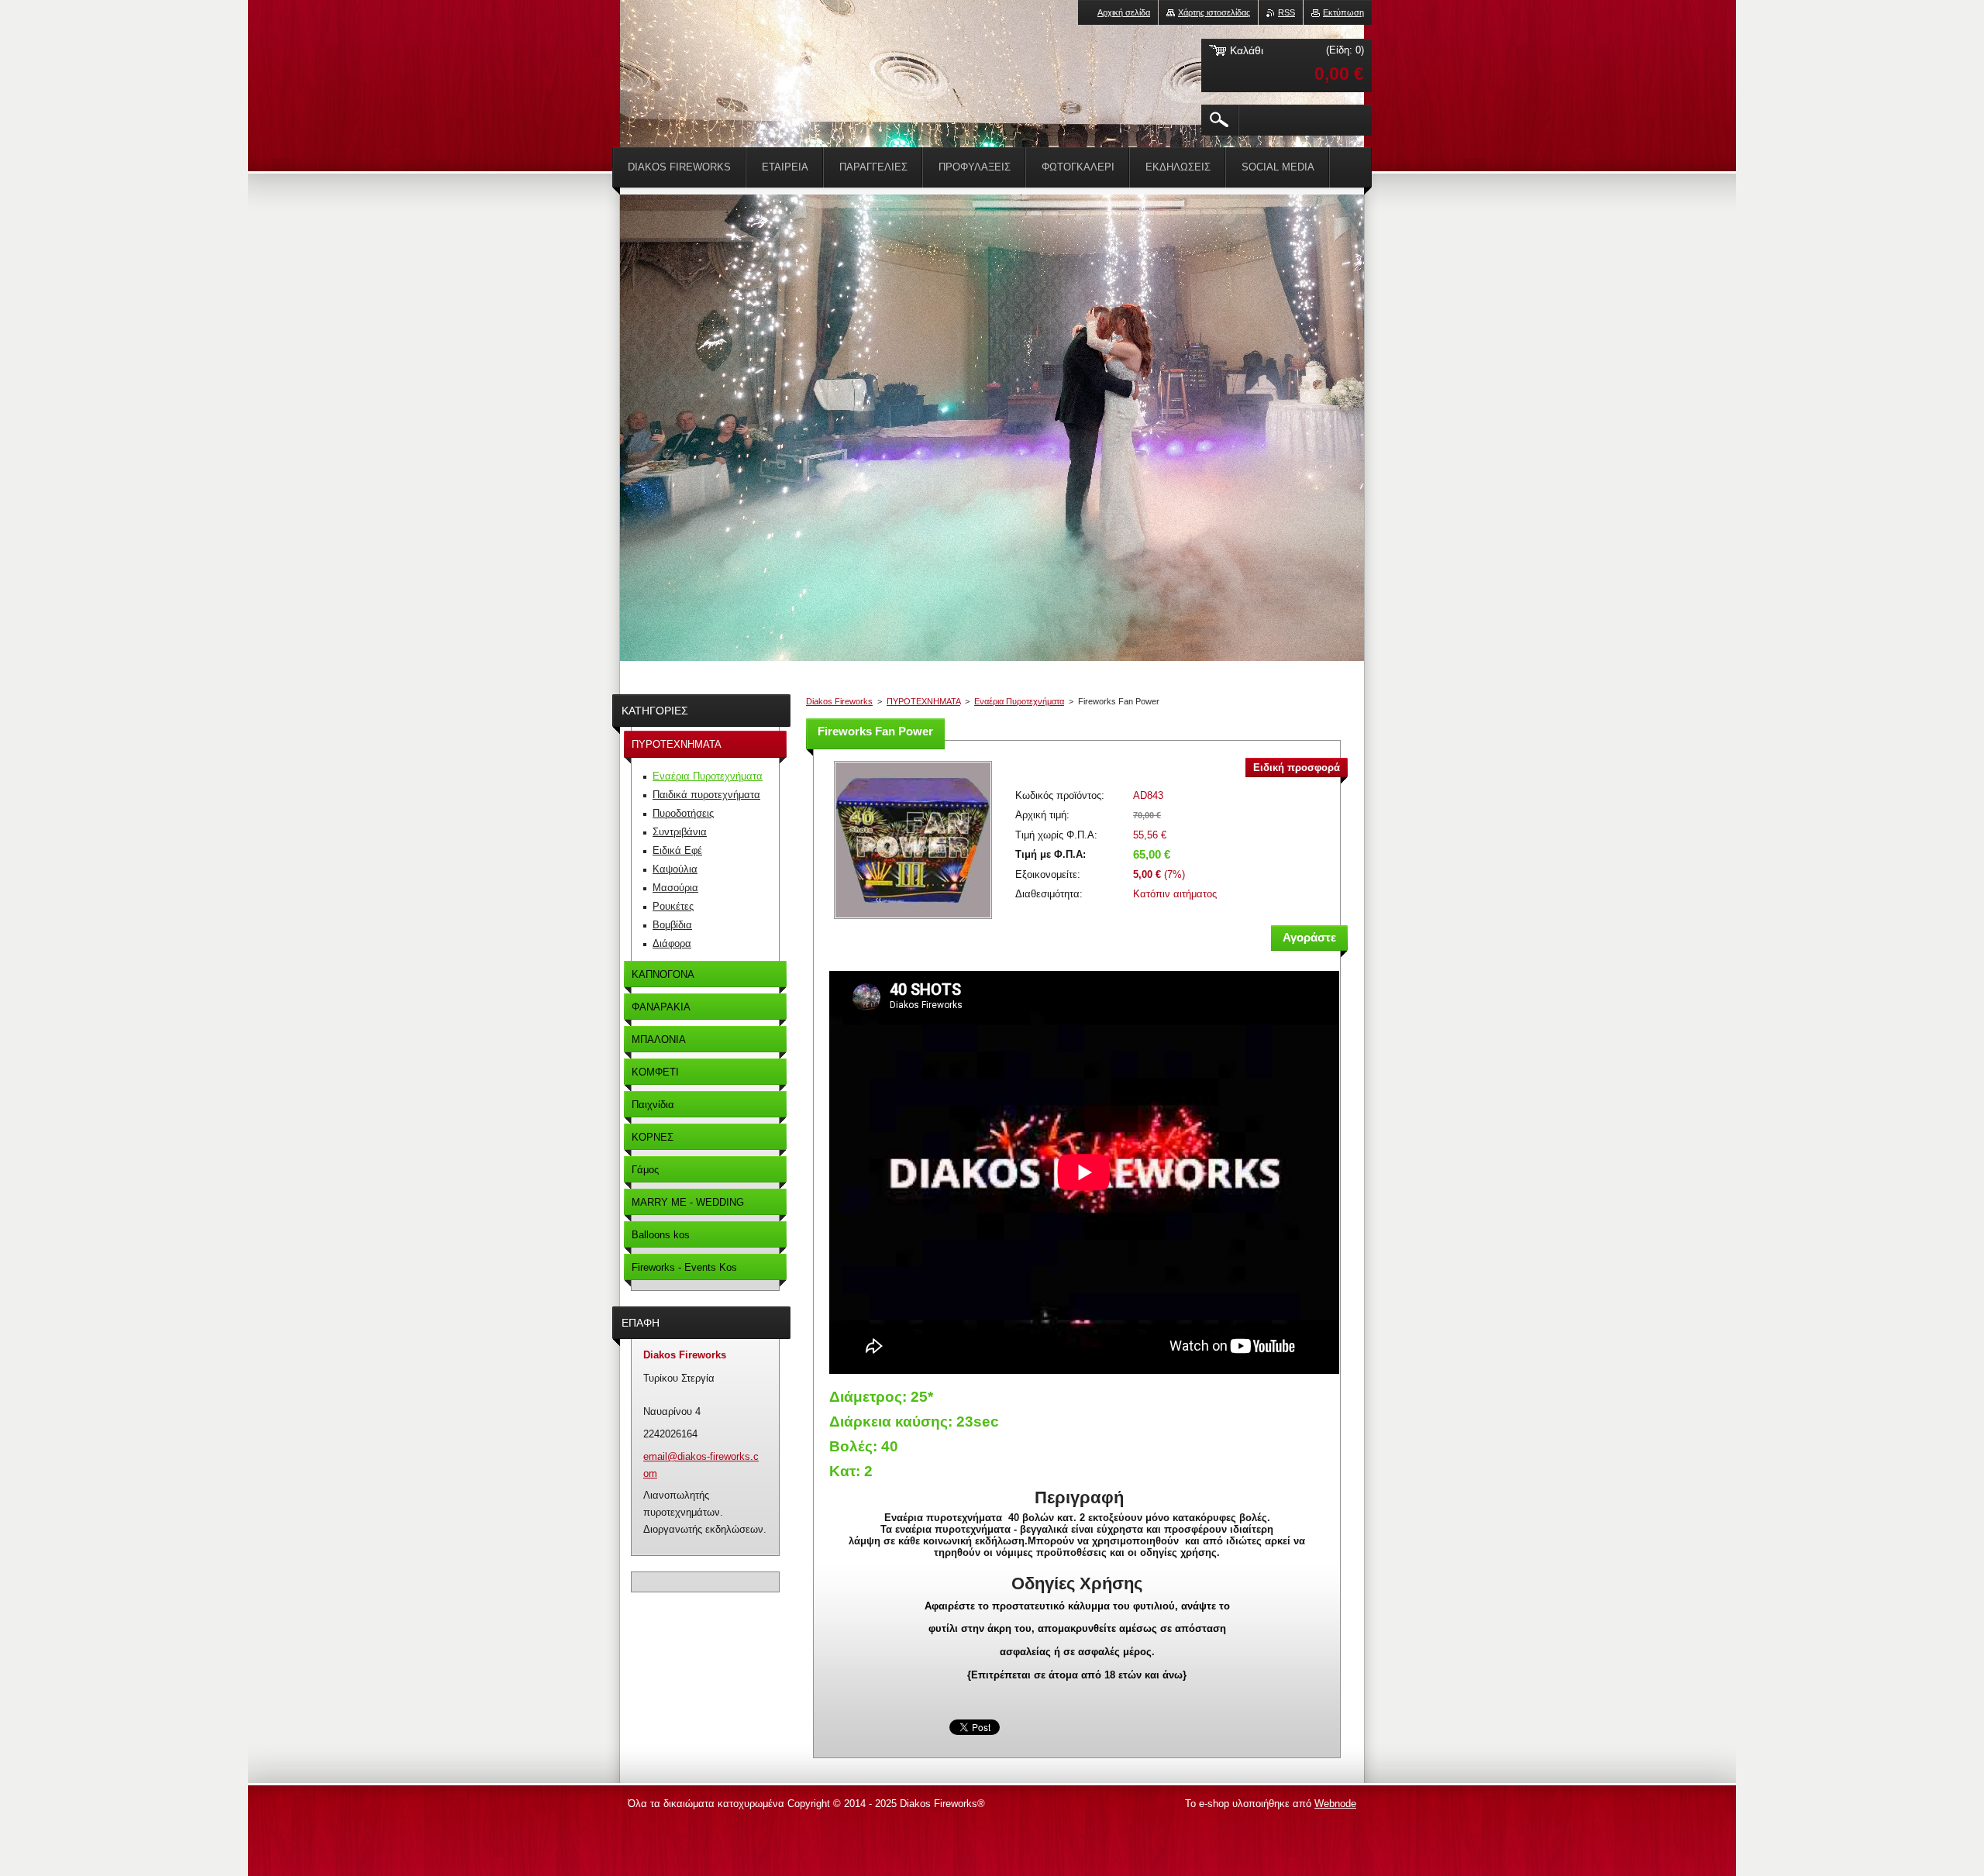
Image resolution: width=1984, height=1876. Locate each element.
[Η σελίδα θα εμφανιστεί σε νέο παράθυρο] (913, 920)
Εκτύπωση (1343, 12)
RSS (1286, 12)
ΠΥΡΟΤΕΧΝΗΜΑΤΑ (923, 701)
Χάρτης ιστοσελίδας (1214, 12)
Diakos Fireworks (839, 701)
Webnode (1335, 1804)
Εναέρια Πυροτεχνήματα (1019, 701)
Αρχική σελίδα (1124, 12)
